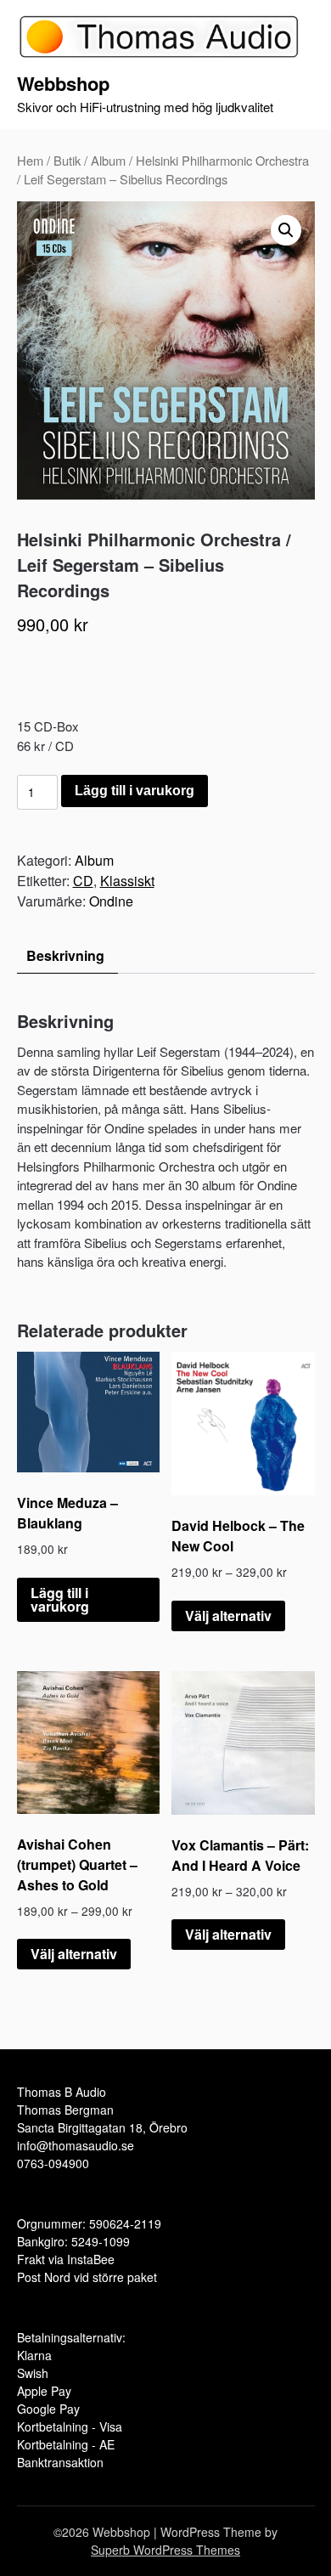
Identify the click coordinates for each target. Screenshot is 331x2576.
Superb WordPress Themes (165, 2550)
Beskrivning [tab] (65, 955)
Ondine (111, 901)
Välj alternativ (228, 1616)
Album (108, 160)
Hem (30, 160)
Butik (67, 160)
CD (83, 881)
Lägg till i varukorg (135, 791)
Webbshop (63, 83)
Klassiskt (127, 881)
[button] (286, 230)
